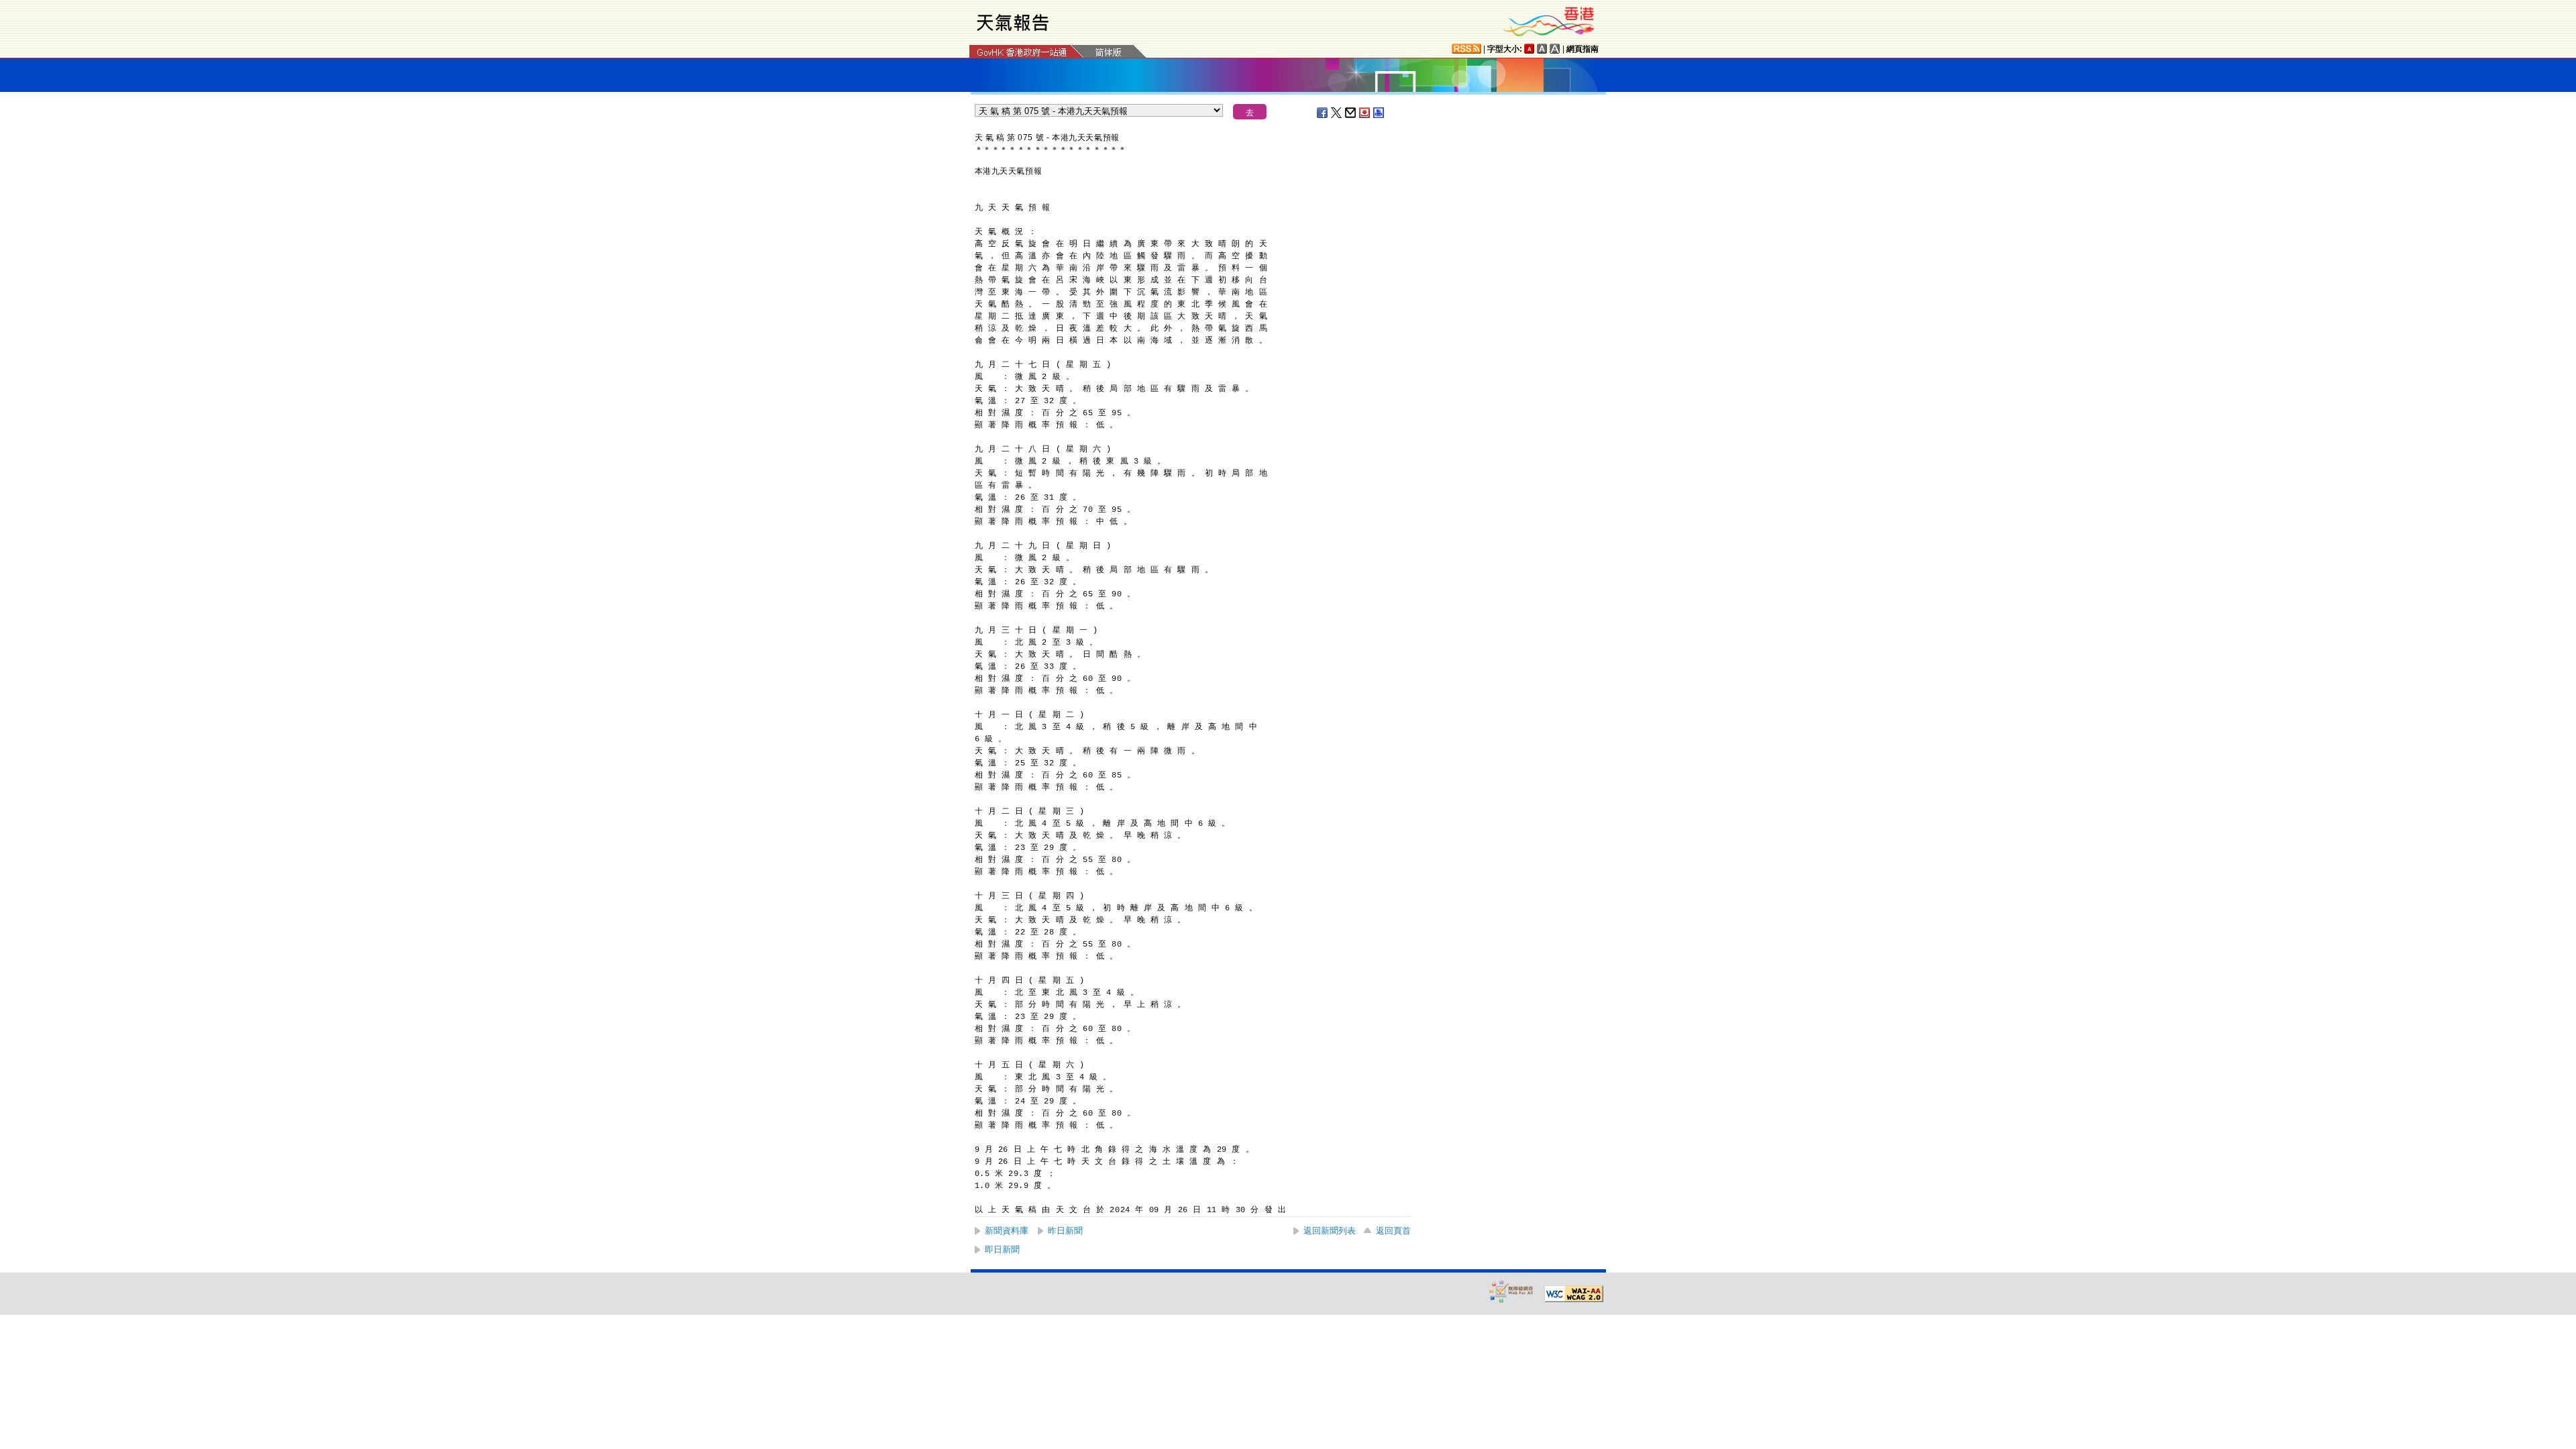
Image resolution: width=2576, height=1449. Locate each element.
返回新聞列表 (1330, 1231)
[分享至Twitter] (1337, 113)
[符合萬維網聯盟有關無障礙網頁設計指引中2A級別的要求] (1574, 1294)
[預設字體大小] (1529, 49)
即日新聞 (1002, 1249)
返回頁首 (1393, 1231)
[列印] (1379, 113)
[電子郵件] (1351, 113)
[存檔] (1365, 113)
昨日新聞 (1065, 1231)
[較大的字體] (1542, 49)
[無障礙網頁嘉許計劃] (1511, 1291)
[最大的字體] (1555, 49)
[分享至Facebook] (1323, 113)
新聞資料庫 (1007, 1231)
